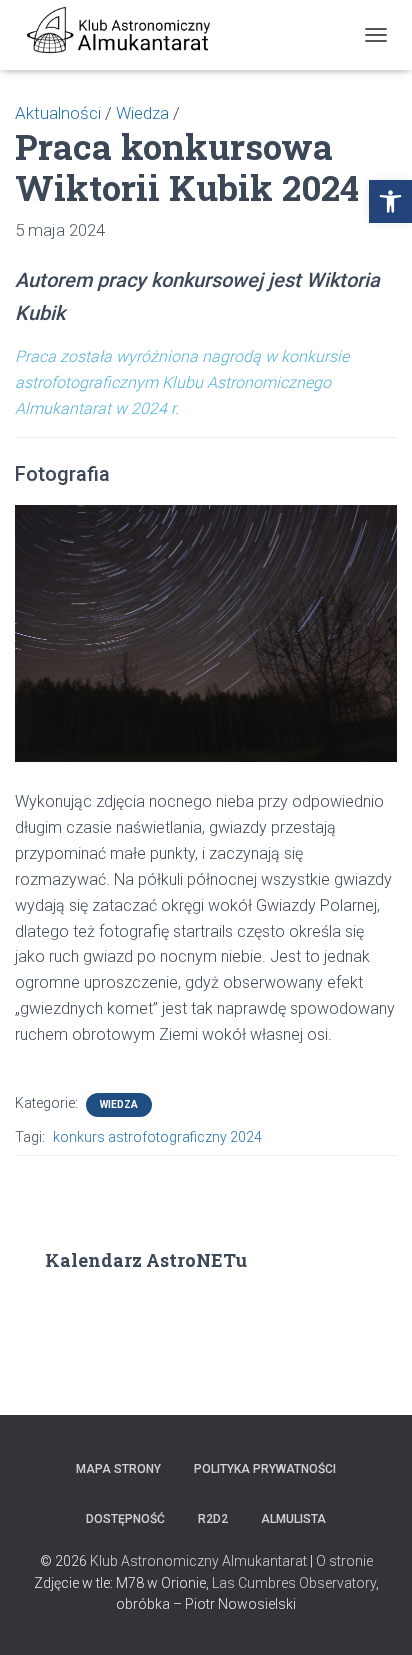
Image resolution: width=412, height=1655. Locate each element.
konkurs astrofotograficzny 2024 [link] (157, 1137)
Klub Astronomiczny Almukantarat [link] (198, 1561)
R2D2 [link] (213, 1519)
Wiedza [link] (119, 1104)
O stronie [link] (344, 1561)
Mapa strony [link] (118, 1469)
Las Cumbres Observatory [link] (294, 1583)
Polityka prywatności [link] (265, 1469)
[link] (390, 201)
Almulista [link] (293, 1519)
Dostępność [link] (125, 1519)
